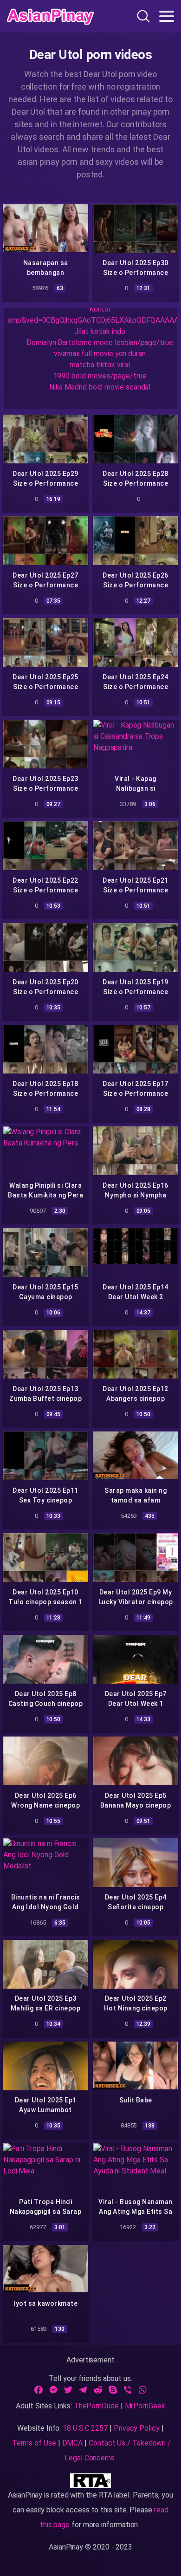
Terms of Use (34, 2443)
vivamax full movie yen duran (100, 354)
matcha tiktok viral (100, 365)
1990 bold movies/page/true (100, 376)
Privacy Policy (137, 2428)
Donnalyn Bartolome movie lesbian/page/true (100, 342)
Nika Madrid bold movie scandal (100, 387)
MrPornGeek (145, 2406)
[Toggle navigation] (167, 16)
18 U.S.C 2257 (85, 2428)
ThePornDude (96, 2406)
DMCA (73, 2443)
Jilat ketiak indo (100, 331)
